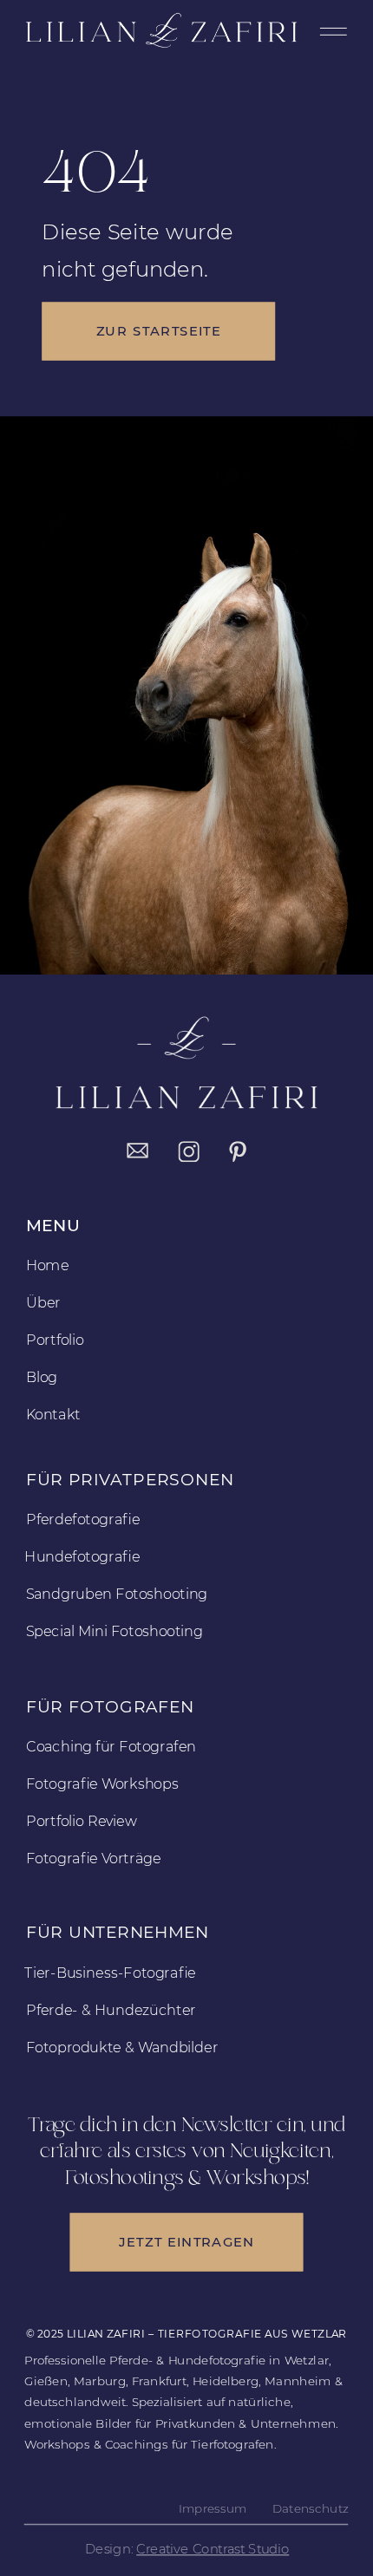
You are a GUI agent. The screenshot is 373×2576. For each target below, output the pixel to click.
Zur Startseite (159, 332)
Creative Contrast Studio (213, 2549)
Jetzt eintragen (187, 2242)
